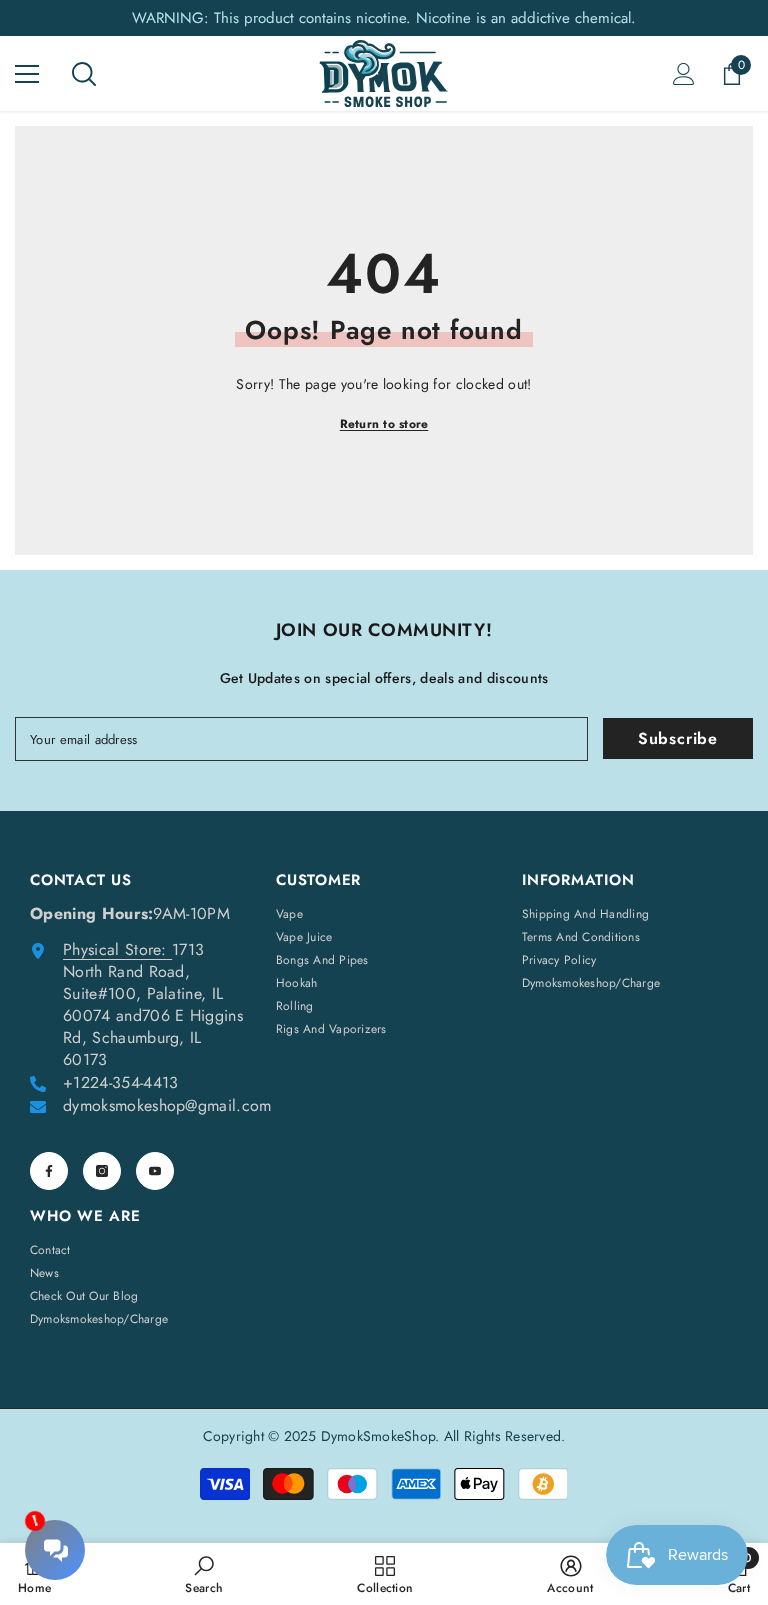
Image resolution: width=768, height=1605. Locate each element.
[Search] (84, 74)
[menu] (27, 74)
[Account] (684, 74)
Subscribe (678, 738)
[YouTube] (155, 1171)
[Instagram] (102, 1171)
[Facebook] (49, 1171)
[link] (204, 1574)
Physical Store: (115, 949)
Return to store (384, 424)
